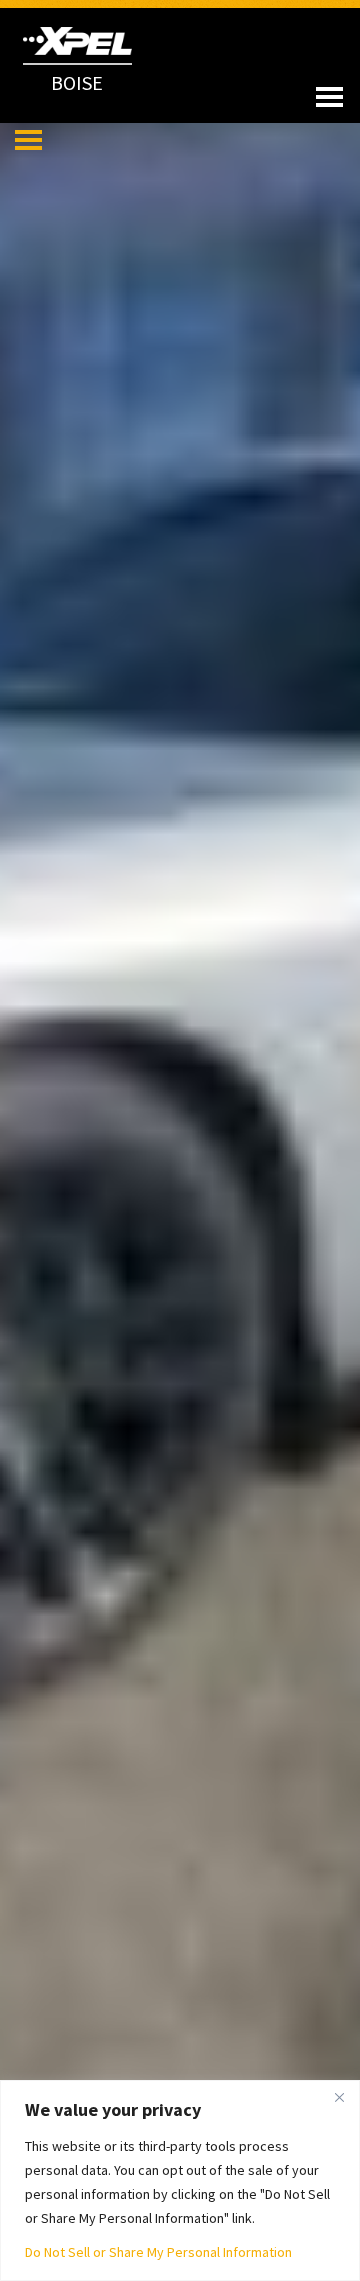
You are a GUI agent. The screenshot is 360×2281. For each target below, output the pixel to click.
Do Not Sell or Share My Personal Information (158, 2252)
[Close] (339, 2097)
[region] (180, 2180)
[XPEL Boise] (77, 41)
